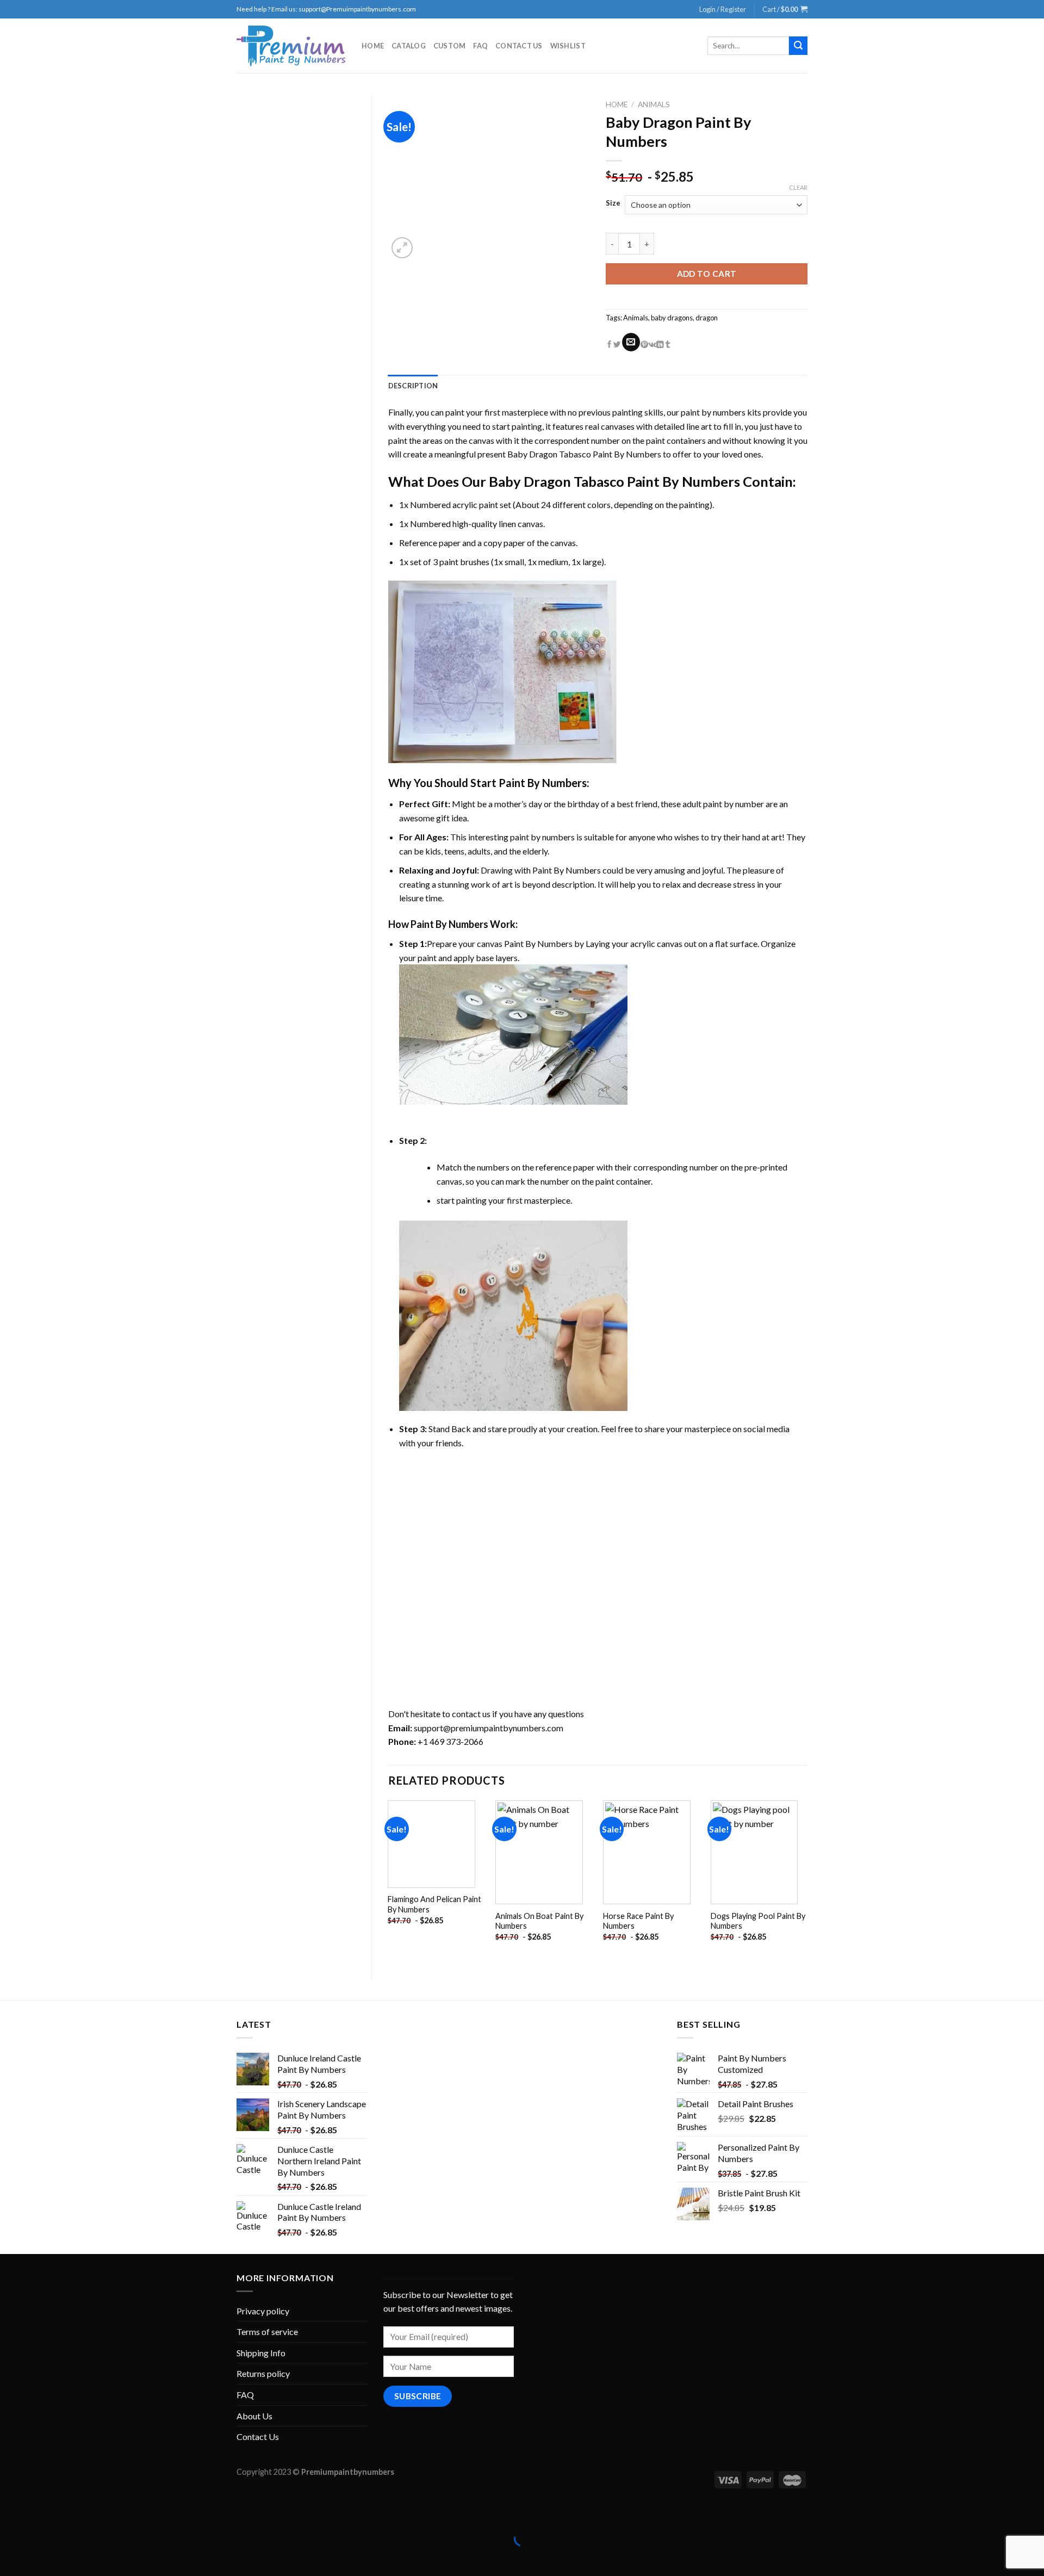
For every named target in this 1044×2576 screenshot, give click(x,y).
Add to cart (707, 274)
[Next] (807, 1880)
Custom (450, 46)
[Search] (798, 46)
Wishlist (568, 46)
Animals (654, 104)
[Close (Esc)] (11, 2511)
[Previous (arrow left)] (11, 2557)
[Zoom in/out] (42, 2511)
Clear (798, 187)
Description (413, 386)
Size (613, 203)
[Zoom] (402, 248)
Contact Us (519, 46)
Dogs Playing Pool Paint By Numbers (758, 1921)
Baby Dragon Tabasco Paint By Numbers (584, 454)
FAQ (480, 46)
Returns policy (263, 2373)
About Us (254, 2416)
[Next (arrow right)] (42, 2557)
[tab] (413, 386)
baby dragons (672, 318)
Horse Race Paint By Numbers (638, 1921)
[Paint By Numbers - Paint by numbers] (291, 46)
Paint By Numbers (543, 783)
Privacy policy (263, 2311)
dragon (707, 318)
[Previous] (389, 1880)
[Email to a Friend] (631, 342)
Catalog (409, 46)
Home (373, 46)
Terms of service (267, 2332)
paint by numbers (713, 412)
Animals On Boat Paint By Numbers (539, 1921)
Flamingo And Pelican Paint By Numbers (434, 1904)
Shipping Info (261, 2353)
